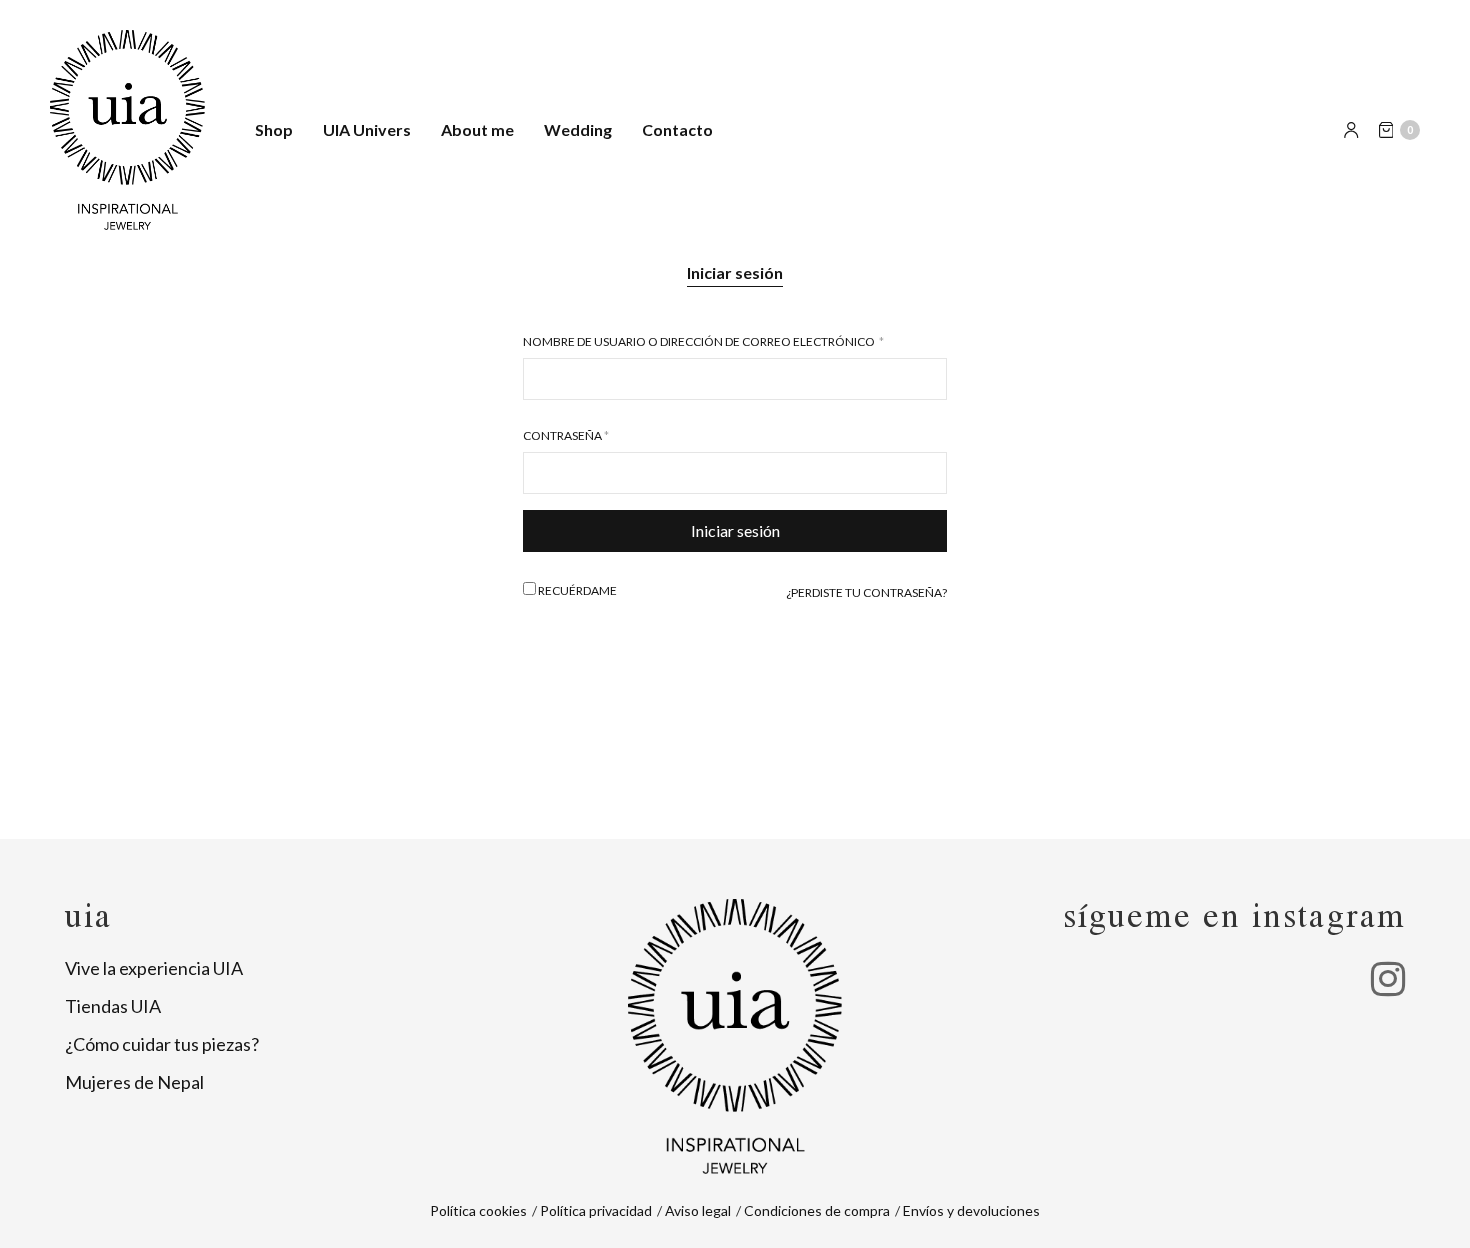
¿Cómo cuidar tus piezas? (162, 1044)
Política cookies (478, 1211)
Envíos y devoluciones (971, 1211)
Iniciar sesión (735, 272)
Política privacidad (596, 1211)
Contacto (677, 129)
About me (477, 129)
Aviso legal (698, 1211)
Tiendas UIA (113, 1006)
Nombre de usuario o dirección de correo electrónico (703, 342)
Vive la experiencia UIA (154, 968)
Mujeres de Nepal (134, 1082)
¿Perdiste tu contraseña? (866, 592)
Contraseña (566, 436)
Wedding (578, 129)
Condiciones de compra (817, 1211)
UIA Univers (367, 129)
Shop (274, 129)
